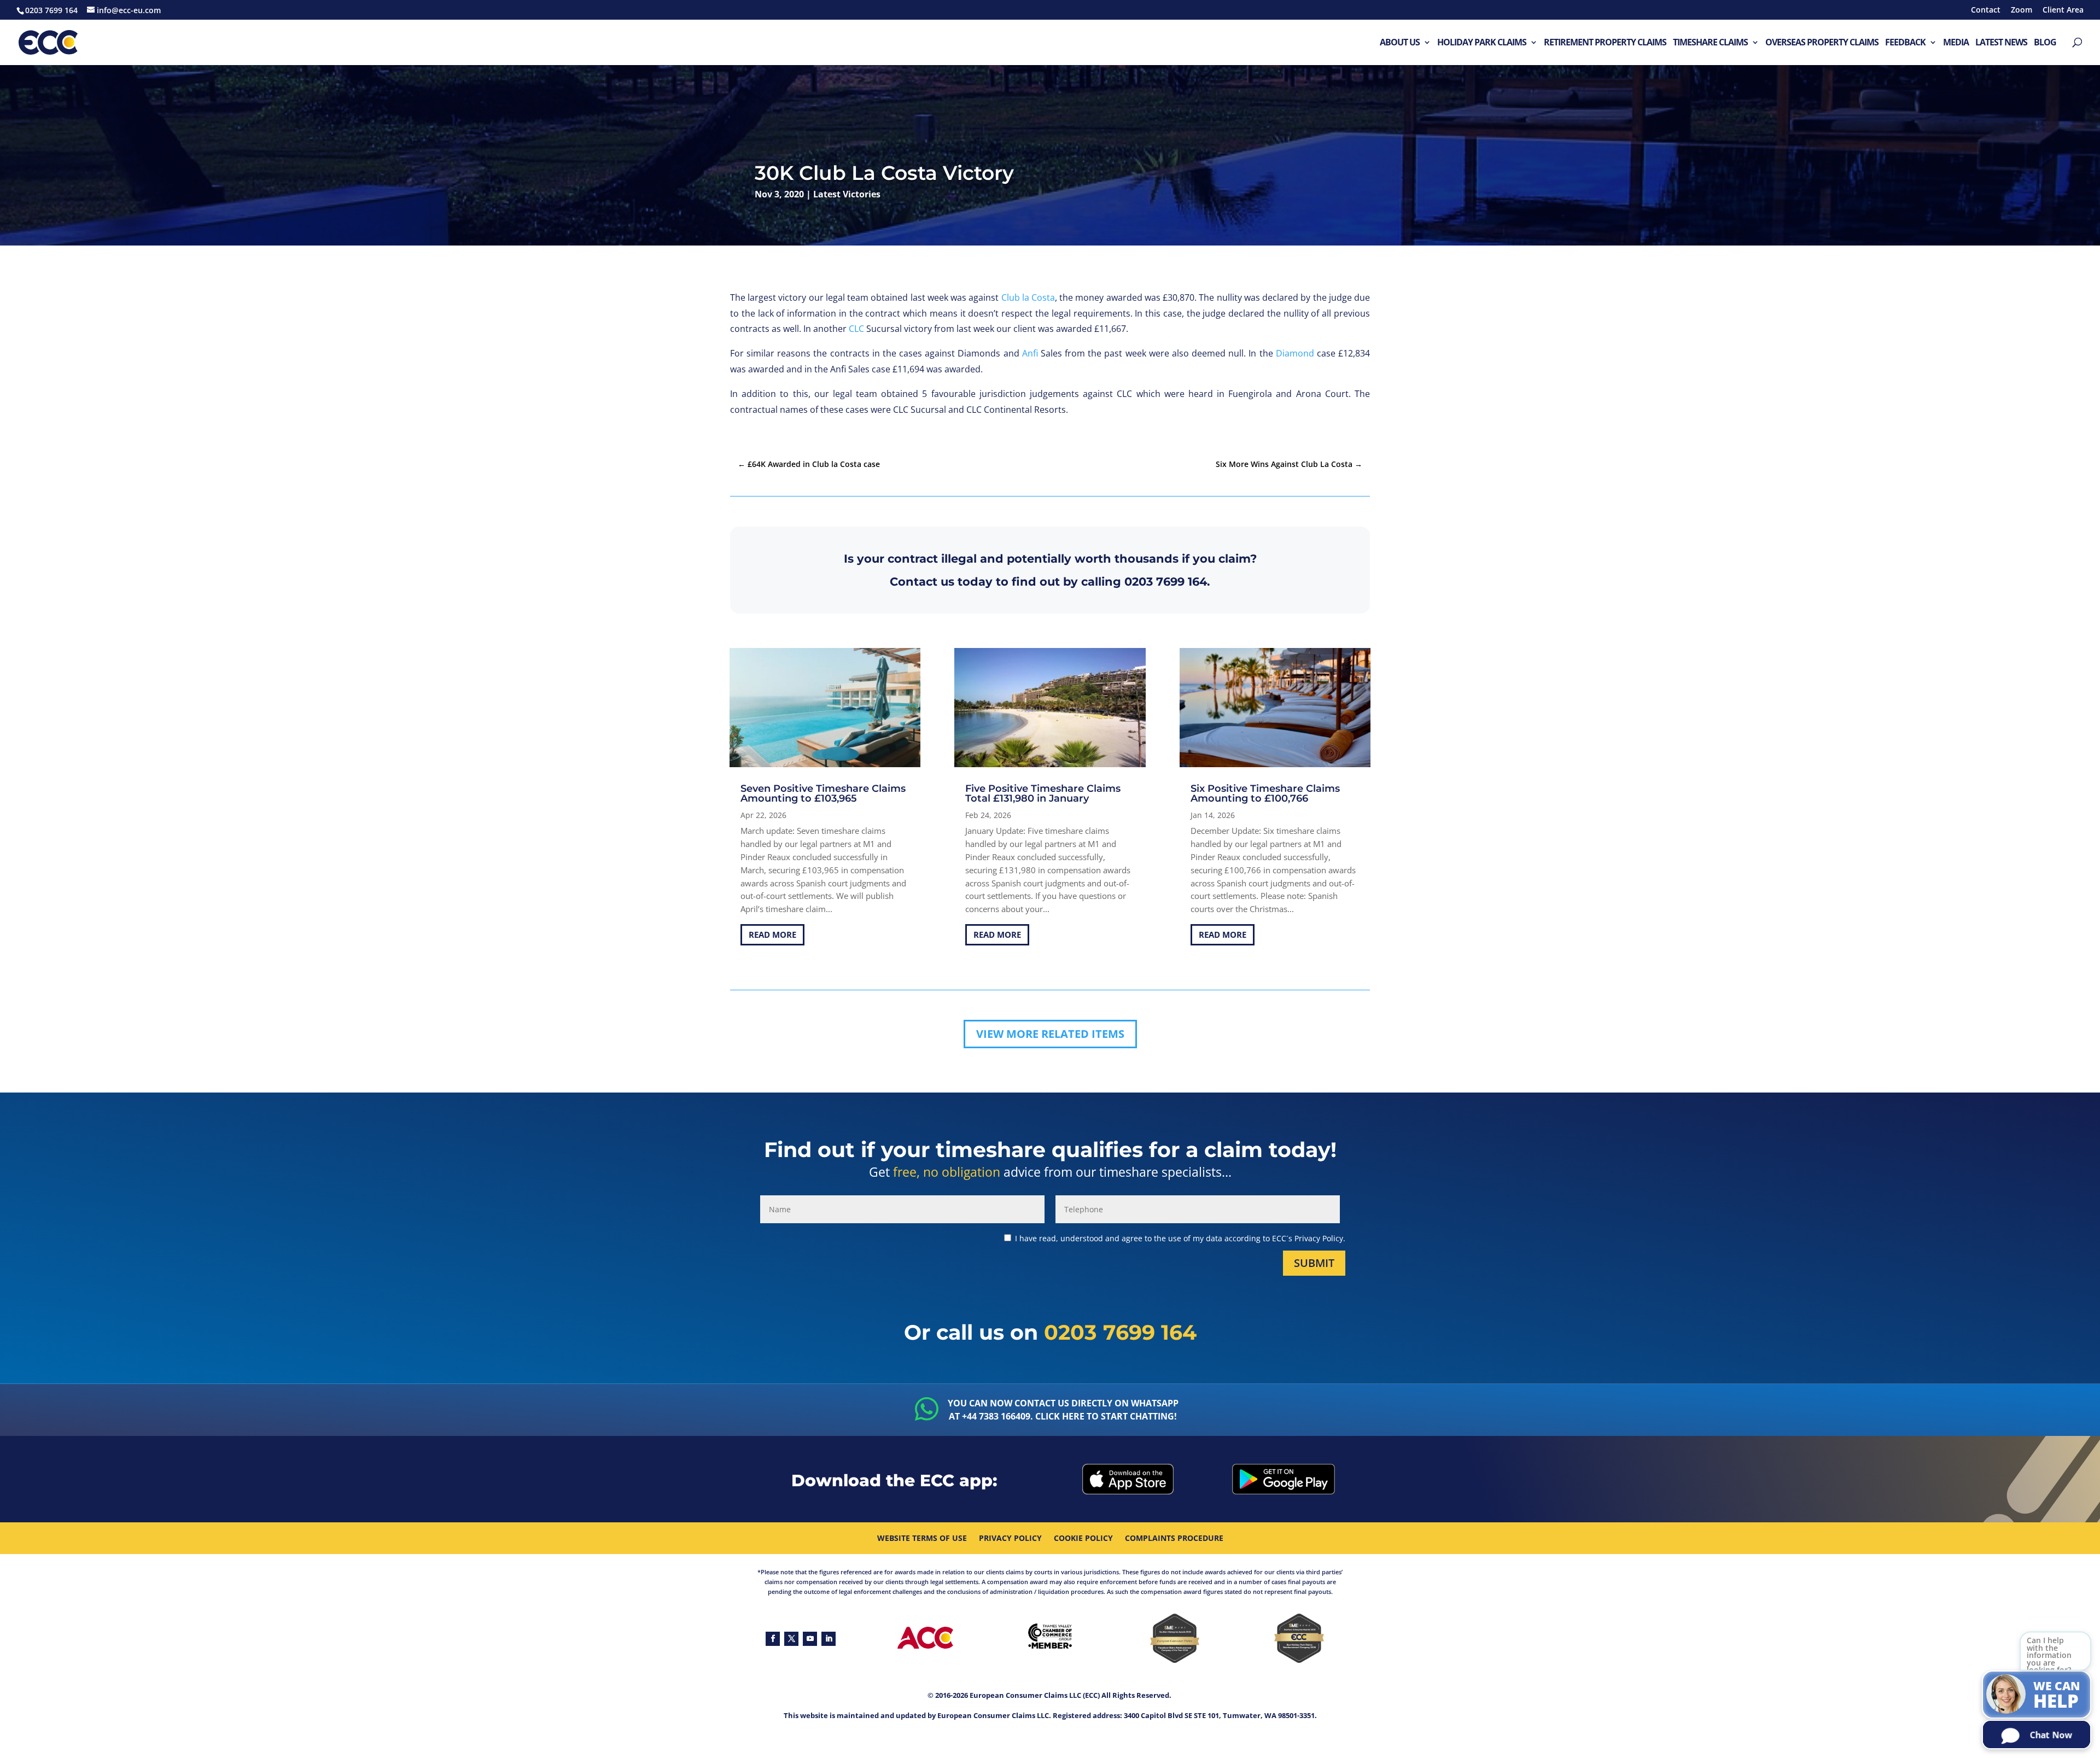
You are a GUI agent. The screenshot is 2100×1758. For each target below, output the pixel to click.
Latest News (2001, 43)
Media (1956, 43)
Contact (1986, 10)
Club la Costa (1028, 297)
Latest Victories (847, 194)
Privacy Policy (1010, 1539)
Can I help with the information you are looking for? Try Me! (2049, 1654)
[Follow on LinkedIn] (829, 1639)
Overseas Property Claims (1822, 43)
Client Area (2063, 10)
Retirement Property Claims (1605, 43)
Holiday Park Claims (1482, 43)
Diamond (1295, 353)
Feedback (1905, 43)
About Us (1400, 43)
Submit (1314, 1263)
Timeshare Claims (1710, 43)
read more (772, 935)
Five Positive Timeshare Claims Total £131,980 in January (1043, 793)
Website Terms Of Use (922, 1539)
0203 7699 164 (1166, 582)
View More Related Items (1050, 1034)
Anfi (1030, 353)
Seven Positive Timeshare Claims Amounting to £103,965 (823, 793)
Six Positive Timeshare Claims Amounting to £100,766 (1265, 793)
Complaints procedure (1174, 1539)
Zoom (2022, 10)
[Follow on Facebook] (773, 1639)
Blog (2045, 43)
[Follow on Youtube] (810, 1639)
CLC (856, 329)
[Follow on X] (791, 1639)
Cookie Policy (1083, 1539)
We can (2057, 1696)
